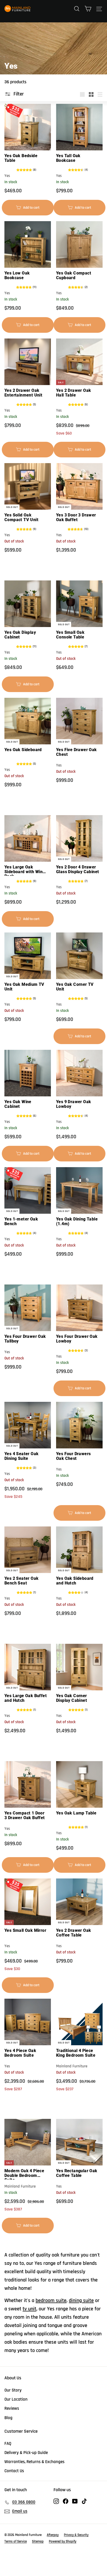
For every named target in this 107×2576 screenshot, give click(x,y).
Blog (8, 2418)
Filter (19, 94)
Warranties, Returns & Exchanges (34, 2462)
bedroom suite (51, 2300)
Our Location (16, 2399)
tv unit (29, 2309)
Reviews (12, 2408)
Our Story (13, 2390)
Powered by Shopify (63, 2541)
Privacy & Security (76, 2535)
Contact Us (14, 2471)
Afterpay (53, 2535)
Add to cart (30, 210)
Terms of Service (16, 2541)
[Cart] (88, 9)
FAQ (8, 2444)
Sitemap (38, 2541)
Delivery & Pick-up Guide (26, 2453)
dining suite (81, 2300)
